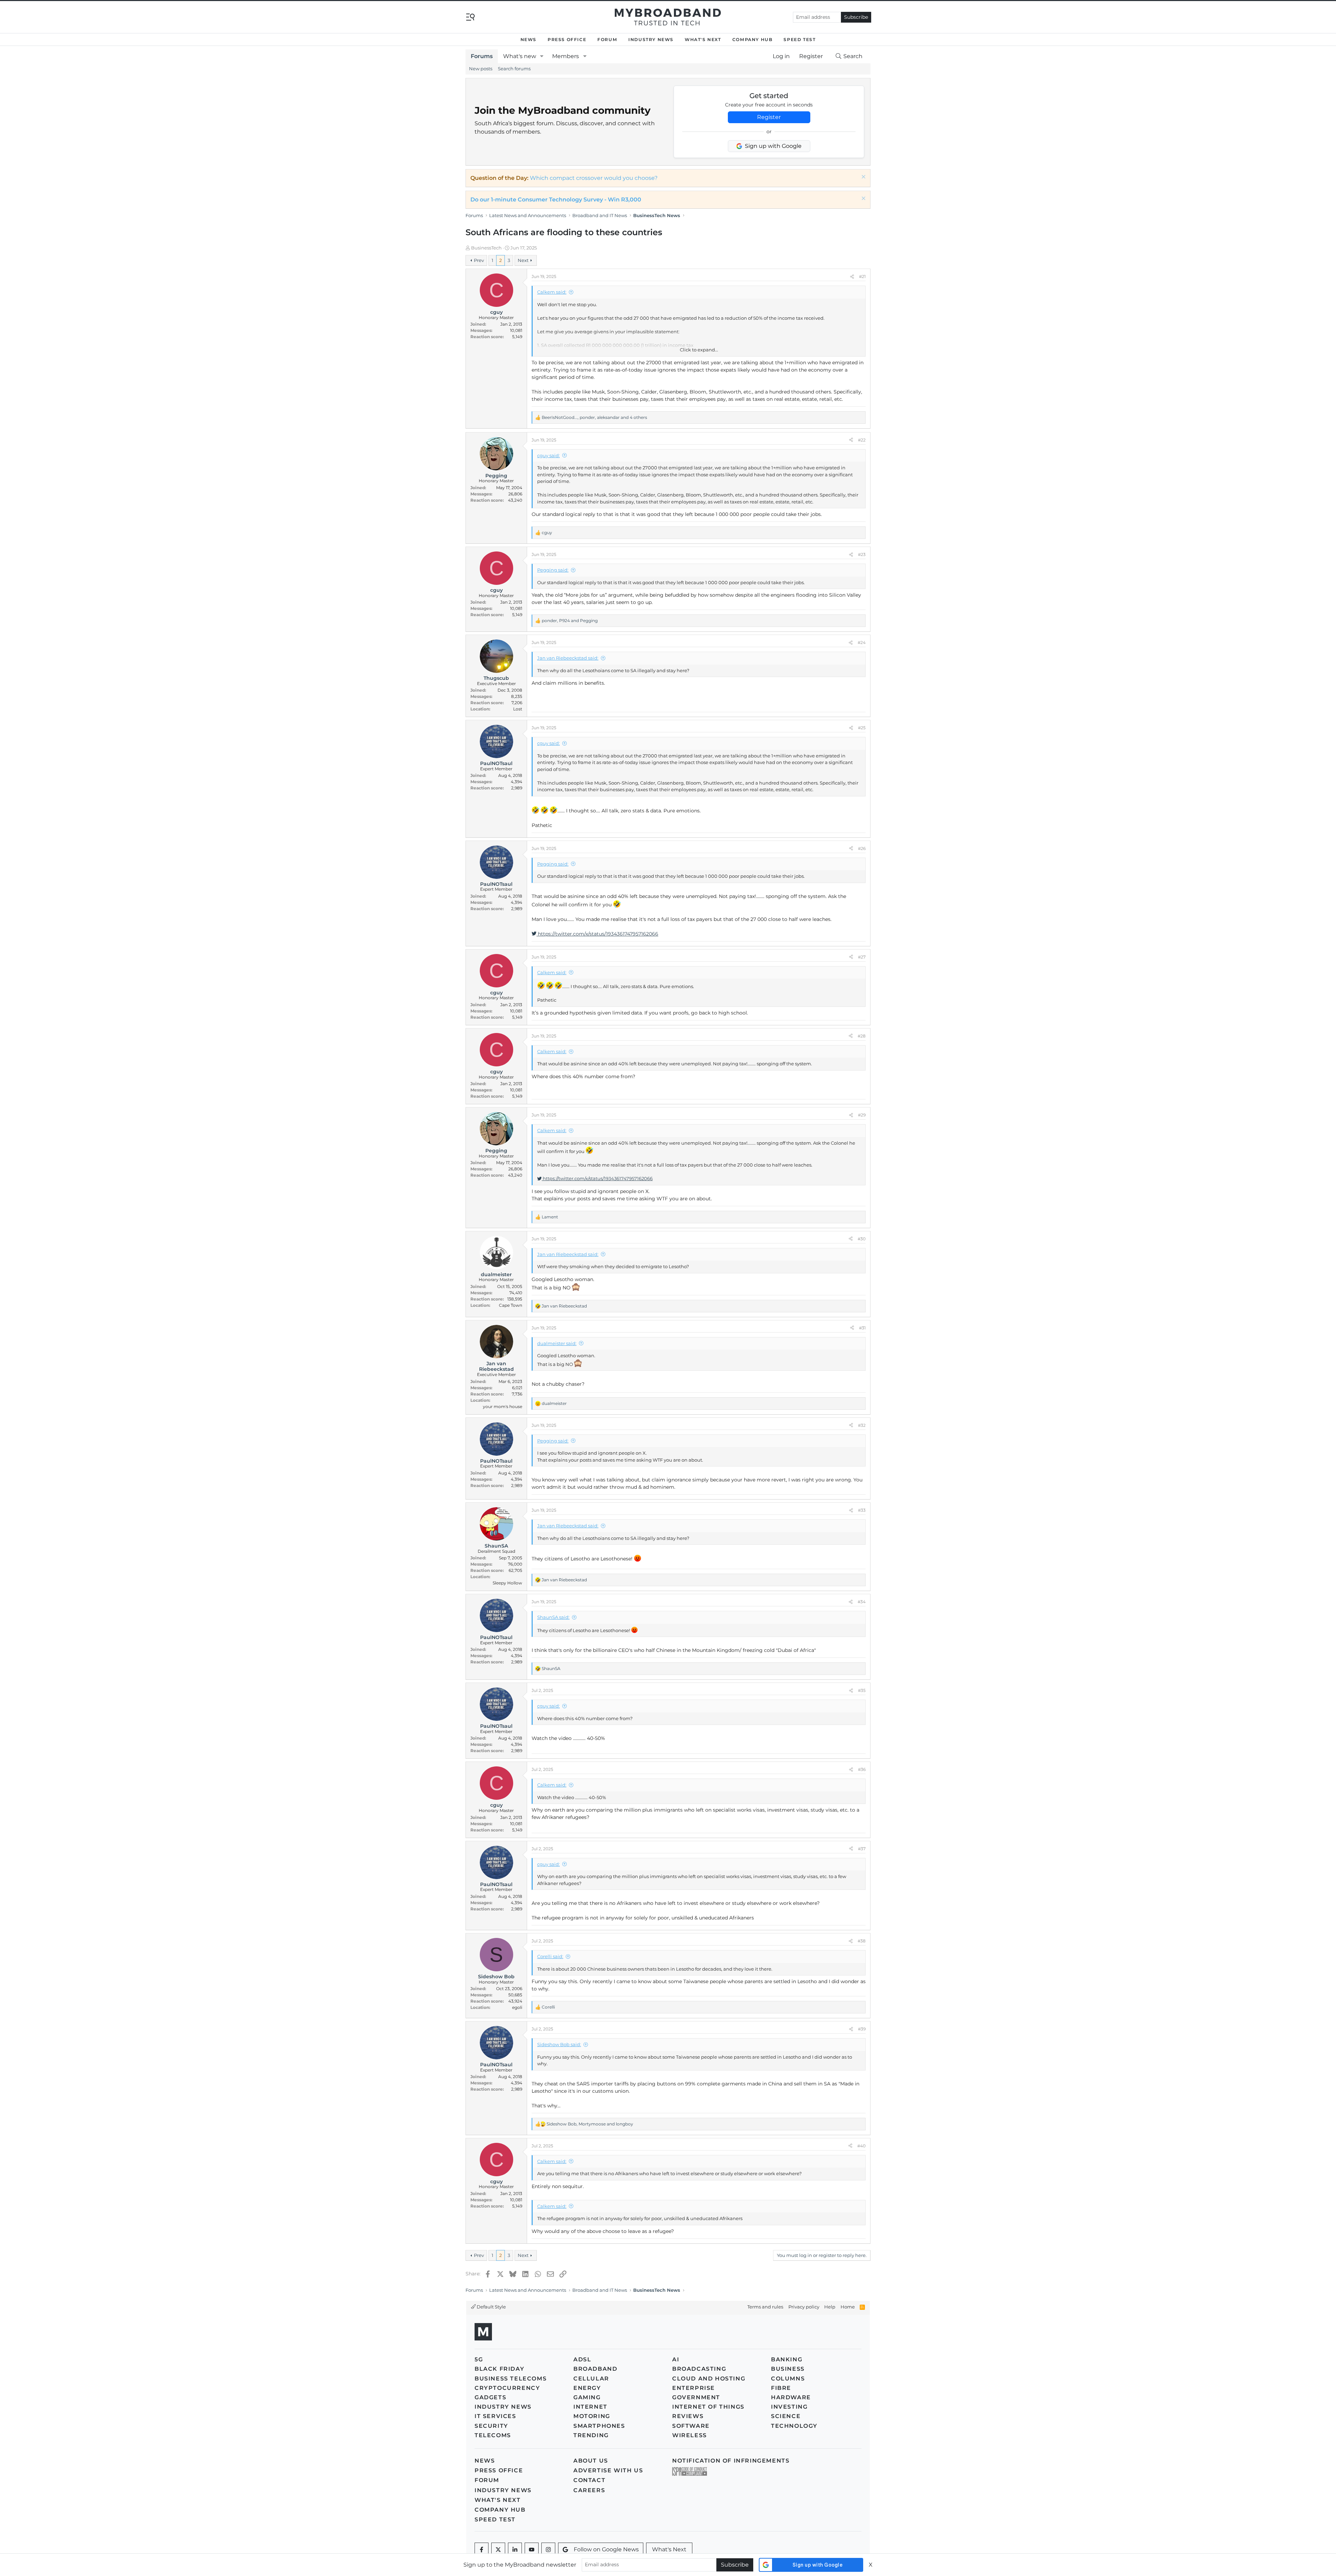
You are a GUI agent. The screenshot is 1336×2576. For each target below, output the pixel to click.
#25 (862, 728)
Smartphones (599, 2426)
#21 (862, 276)
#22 (862, 440)
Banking (787, 2359)
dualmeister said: (557, 1343)
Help (830, 2307)
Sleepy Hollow (507, 1583)
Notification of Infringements (731, 2461)
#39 (862, 2029)
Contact (589, 2480)
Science (786, 2416)
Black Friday (499, 2369)
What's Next (703, 39)
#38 (862, 1941)
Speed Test (800, 39)
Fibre (781, 2388)
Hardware (791, 2397)
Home (848, 2307)
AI (676, 2359)
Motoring (592, 2416)
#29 (862, 1115)
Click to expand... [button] (699, 350)
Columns (788, 2379)
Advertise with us (608, 2470)
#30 (862, 1239)
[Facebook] (482, 2550)
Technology (794, 2426)
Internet (590, 2407)
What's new (520, 56)
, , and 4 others (594, 417)
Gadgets (490, 2397)
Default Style (491, 2307)
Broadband (595, 2369)
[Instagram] (548, 2550)
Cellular (591, 2379)
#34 (862, 1602)
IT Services (495, 2416)
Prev (479, 260)
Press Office (567, 39)
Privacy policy (804, 2307)
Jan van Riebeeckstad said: (568, 658)
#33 (862, 1510)
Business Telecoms (511, 2379)
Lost (518, 709)
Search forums (514, 69)
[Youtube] (532, 2550)
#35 (862, 1690)
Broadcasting (699, 2369)
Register (769, 117)
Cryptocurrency (507, 2388)
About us (591, 2461)
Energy (587, 2388)
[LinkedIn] (515, 2550)
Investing (789, 2407)
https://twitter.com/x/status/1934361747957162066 (597, 934)
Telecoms (493, 2435)
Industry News (651, 39)
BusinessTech (486, 248)
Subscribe (856, 17)
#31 (862, 1328)
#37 (862, 1849)
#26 (862, 848)
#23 (862, 554)
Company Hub (753, 39)
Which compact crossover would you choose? (594, 178)
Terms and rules (765, 2307)
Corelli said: (550, 1956)
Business (788, 2369)
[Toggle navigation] (470, 17)
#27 (862, 957)
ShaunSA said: (553, 1617)
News (528, 39)
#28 (862, 1036)
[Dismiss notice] (863, 178)
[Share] (852, 277)
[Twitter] (498, 2550)
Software (691, 2426)
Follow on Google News (606, 2549)
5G (479, 2359)
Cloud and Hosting (709, 2379)
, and (570, 621)
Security (491, 2426)
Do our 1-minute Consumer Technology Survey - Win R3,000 (556, 200)
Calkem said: (552, 292)
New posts (481, 69)
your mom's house (503, 1406)
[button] (542, 56)
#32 (862, 1425)
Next (523, 260)
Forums (482, 56)
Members (566, 56)
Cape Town (511, 1305)
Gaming (587, 2397)
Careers (589, 2490)
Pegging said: (553, 570)
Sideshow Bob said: (559, 2044)
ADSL (582, 2359)
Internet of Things (708, 2407)
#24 (862, 642)
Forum (607, 39)
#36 (862, 1769)
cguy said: (548, 455)
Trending (591, 2435)
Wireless (690, 2435)
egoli (517, 2007)
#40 (861, 2146)
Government (696, 2397)
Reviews (688, 2416)
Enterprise (694, 2388)
